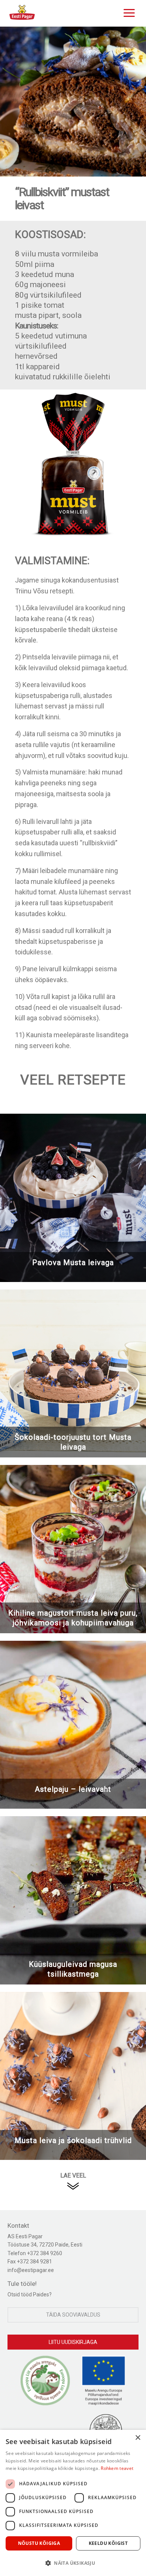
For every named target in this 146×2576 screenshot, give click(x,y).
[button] (73, 2563)
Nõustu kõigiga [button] (39, 2543)
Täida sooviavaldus (73, 2315)
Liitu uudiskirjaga (73, 2342)
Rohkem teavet (117, 2468)
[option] (73, 102)
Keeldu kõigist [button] (108, 2543)
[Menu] (127, 12)
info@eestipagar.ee (31, 2270)
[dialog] (73, 2503)
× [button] (138, 2438)
